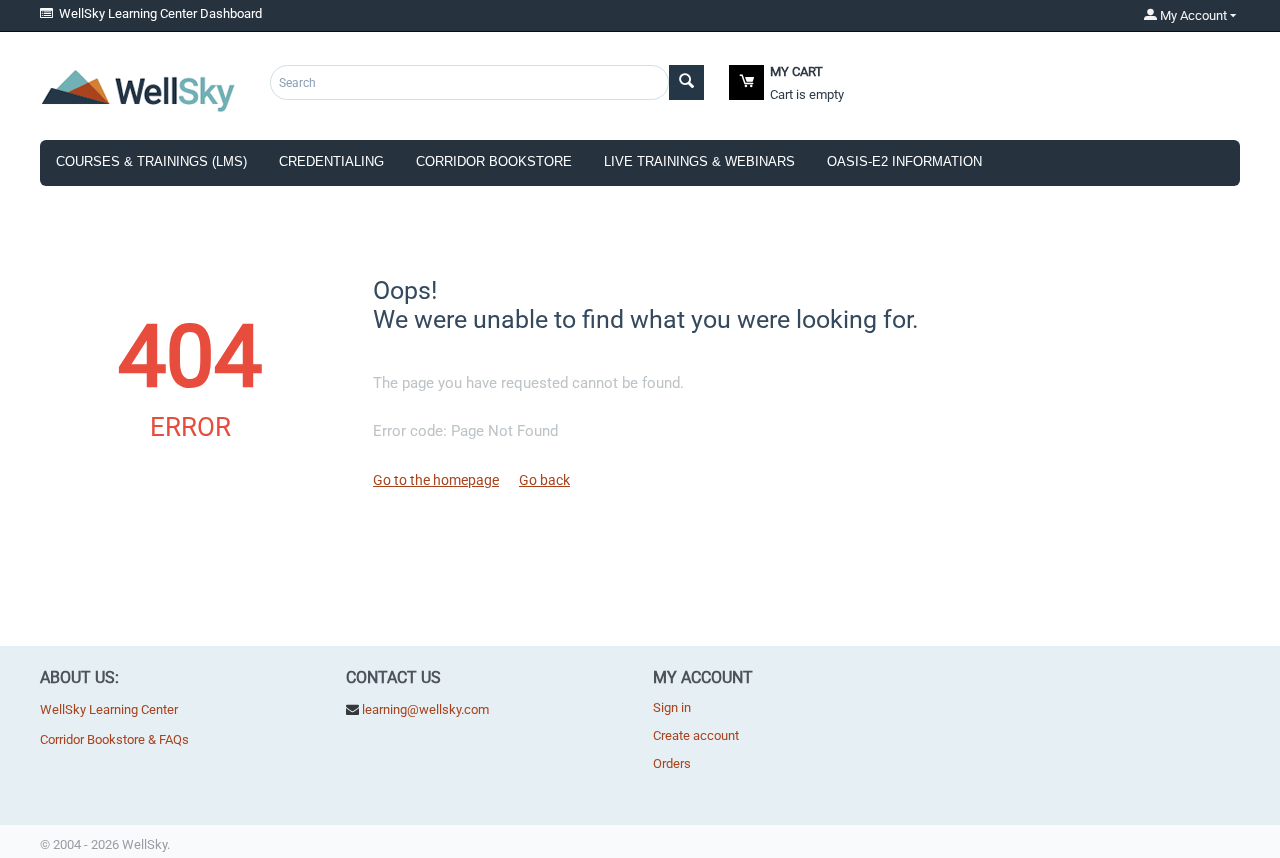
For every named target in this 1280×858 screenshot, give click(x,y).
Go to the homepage (436, 480)
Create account (696, 735)
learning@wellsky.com (425, 709)
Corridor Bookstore (494, 161)
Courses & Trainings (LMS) (151, 161)
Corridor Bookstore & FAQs (114, 739)
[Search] (686, 82)
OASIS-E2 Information (904, 161)
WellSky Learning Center (109, 709)
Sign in (672, 707)
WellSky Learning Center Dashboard (157, 13)
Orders (672, 763)
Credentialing (331, 161)
